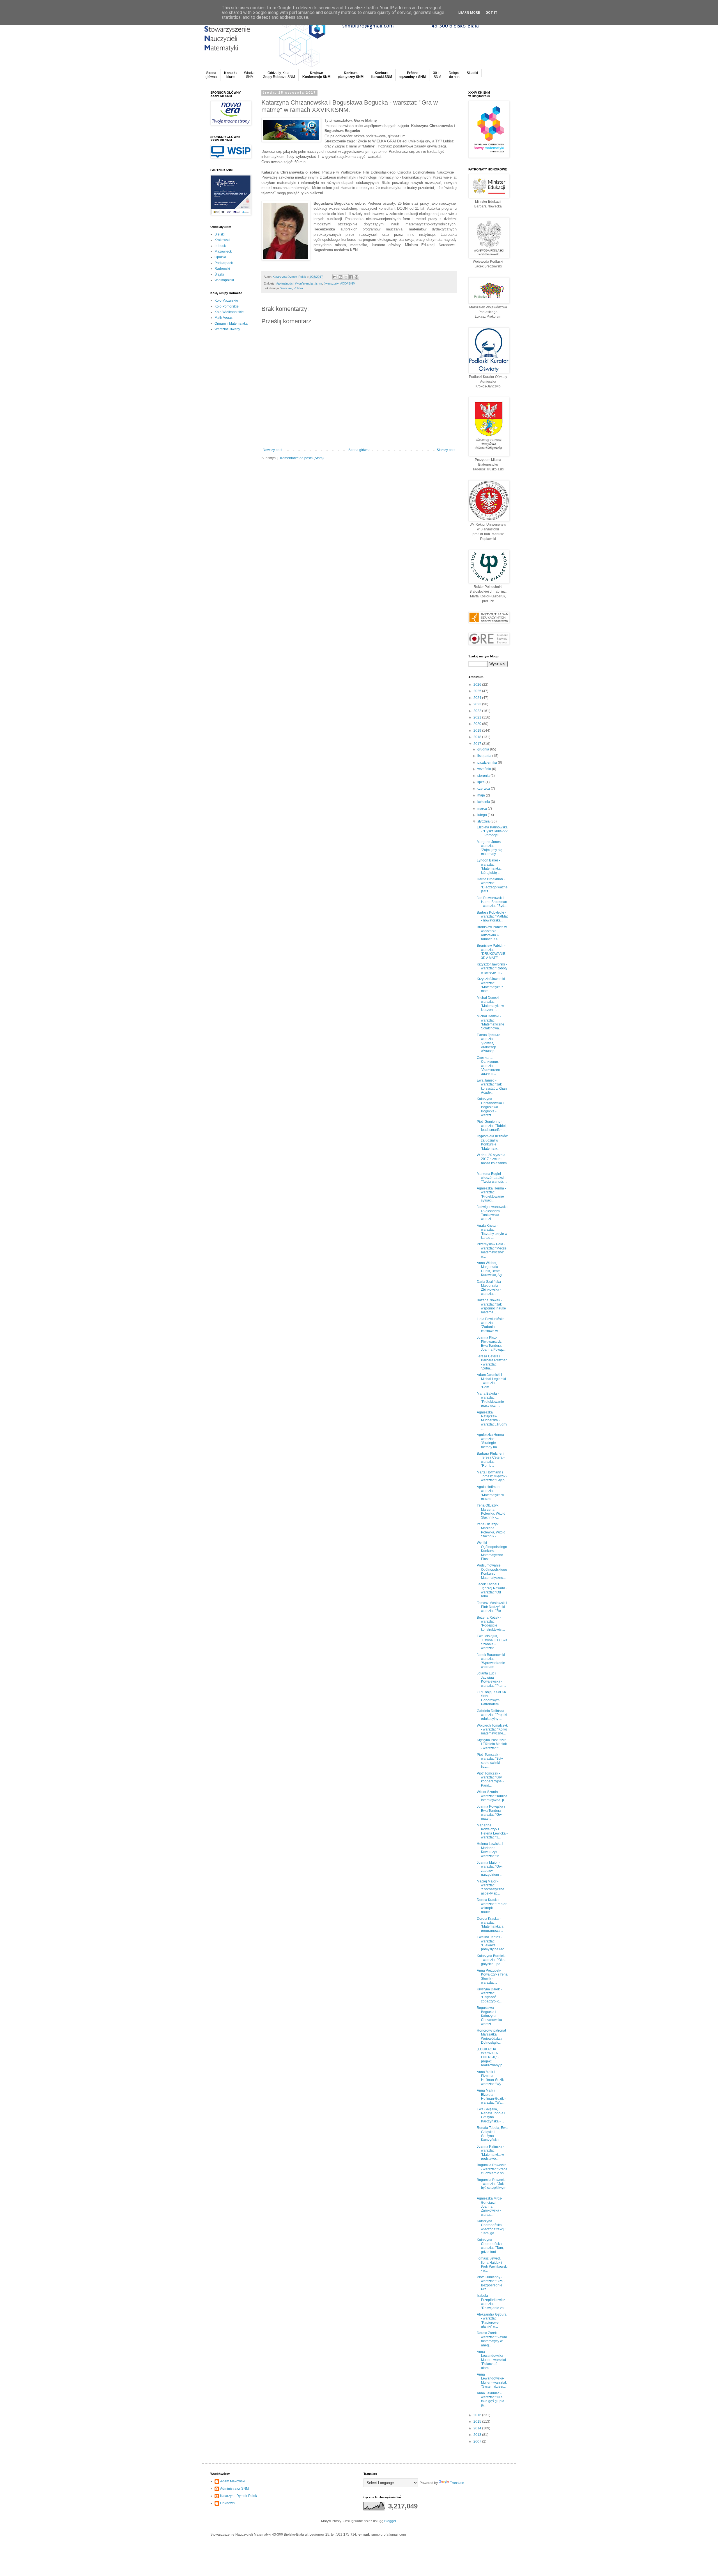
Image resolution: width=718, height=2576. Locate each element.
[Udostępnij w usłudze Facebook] (351, 277)
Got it (492, 13)
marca (483, 808)
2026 (478, 685)
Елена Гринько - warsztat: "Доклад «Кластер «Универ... (490, 1043)
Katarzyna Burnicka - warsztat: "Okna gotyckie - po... (492, 1960)
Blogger (390, 2521)
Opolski (220, 257)
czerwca (484, 789)
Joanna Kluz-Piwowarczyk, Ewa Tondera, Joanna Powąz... (492, 1344)
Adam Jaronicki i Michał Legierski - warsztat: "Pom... (491, 1381)
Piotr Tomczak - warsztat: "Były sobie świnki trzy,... (490, 1761)
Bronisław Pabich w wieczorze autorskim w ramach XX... (492, 933)
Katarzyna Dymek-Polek (239, 2496)
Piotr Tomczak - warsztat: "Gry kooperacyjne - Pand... (490, 1779)
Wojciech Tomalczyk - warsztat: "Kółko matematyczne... (492, 1730)
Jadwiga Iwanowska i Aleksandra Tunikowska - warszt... (492, 1213)
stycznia (484, 821)
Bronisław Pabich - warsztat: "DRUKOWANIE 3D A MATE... (491, 952)
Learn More (469, 13)
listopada (485, 756)
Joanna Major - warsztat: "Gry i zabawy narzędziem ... (490, 1869)
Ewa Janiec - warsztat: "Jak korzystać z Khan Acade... (492, 1086)
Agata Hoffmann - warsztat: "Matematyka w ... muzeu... (492, 1493)
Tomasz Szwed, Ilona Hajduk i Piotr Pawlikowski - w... (492, 2264)
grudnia (484, 749)
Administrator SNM (234, 2489)
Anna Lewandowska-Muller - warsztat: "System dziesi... (492, 2380)
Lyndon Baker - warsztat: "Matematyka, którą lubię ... (489, 866)
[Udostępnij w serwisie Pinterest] (356, 277)
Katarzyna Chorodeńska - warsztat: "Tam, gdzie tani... (490, 2246)
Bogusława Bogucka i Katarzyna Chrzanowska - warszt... (490, 2016)
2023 (478, 704)
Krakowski (222, 240)
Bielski (220, 234)
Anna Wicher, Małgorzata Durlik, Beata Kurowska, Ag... (491, 1269)
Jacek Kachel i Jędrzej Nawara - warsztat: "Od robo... (492, 1590)
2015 (478, 2422)
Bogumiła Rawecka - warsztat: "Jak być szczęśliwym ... (492, 2186)
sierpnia (484, 776)
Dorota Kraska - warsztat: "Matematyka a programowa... (490, 1925)
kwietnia (484, 802)
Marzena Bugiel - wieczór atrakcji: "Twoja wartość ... (492, 1178)
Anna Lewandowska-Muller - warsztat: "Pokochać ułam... (492, 2360)
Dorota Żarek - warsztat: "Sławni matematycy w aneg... (492, 2339)
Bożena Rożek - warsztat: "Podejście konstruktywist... (491, 1624)
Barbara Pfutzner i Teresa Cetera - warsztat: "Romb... (491, 1460)
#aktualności (285, 283)
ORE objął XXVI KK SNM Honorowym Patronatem (492, 1698)
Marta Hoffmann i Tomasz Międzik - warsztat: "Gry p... (492, 1476)
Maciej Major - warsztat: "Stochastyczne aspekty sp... (491, 1887)
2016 (478, 2415)
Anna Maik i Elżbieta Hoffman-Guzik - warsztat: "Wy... (491, 2078)
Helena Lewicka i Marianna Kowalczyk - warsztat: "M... (490, 1850)
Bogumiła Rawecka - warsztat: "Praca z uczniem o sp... (492, 2169)
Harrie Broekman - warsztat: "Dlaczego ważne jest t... (492, 885)
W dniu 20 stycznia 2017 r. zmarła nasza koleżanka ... (492, 1161)
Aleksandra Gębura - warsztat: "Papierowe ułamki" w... (492, 2320)
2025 (478, 691)
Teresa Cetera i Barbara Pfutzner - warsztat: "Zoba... (492, 1362)
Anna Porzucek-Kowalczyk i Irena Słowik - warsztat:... (492, 1977)
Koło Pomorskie (227, 306)
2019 (478, 731)
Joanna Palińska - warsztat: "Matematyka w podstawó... (491, 2153)
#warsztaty (331, 283)
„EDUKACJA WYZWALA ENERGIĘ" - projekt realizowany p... (491, 2057)
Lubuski (221, 246)
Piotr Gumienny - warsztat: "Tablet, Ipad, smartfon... (492, 1126)
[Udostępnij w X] (346, 277)
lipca (481, 782)
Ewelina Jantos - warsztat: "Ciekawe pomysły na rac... (492, 1943)
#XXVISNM (348, 283)
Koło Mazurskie (226, 301)
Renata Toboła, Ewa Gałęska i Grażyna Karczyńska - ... (492, 2134)
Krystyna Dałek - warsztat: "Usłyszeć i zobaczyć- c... (489, 1995)
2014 (478, 2428)
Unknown (227, 2503)
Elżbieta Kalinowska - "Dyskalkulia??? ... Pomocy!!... (492, 831)
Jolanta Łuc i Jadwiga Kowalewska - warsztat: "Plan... (491, 1679)
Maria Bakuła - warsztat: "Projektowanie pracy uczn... (490, 1400)
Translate (457, 2483)
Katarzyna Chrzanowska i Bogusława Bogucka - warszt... (490, 1107)
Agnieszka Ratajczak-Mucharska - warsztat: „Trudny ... (492, 1420)
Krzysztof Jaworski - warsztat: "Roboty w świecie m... (492, 968)
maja (482, 795)
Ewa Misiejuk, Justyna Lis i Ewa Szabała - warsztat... (492, 1642)
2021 (478, 717)
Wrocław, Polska (292, 288)
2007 (478, 2441)
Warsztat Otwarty (227, 329)
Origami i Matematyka (231, 324)
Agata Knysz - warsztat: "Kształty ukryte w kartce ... (492, 1232)
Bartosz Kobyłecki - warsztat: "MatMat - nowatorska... (492, 917)
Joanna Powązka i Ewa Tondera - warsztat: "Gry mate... (491, 1813)
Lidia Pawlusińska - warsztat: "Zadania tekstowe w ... (492, 1325)
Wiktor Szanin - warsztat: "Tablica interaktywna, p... (492, 1796)
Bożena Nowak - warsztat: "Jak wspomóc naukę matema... (491, 1306)
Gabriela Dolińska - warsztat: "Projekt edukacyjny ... (492, 1715)
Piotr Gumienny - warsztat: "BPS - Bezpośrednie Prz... (491, 2283)
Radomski (222, 269)
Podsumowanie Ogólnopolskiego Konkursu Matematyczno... (492, 1571)
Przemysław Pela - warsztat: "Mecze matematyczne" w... (492, 1250)
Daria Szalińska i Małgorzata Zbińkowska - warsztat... (490, 1288)
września (485, 769)
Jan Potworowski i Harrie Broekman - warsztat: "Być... (492, 902)
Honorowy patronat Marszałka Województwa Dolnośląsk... (491, 2036)
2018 (478, 737)
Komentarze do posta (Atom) (302, 458)
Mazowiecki (224, 251)
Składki (472, 73)
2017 (478, 744)
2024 (478, 698)
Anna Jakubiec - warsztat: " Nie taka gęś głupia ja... (491, 2399)
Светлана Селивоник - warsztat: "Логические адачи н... (489, 1066)
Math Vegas (224, 318)
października (488, 763)
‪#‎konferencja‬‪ (304, 283)
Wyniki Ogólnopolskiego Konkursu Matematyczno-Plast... (492, 1551)
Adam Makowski (233, 2481)
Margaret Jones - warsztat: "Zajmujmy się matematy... (490, 848)
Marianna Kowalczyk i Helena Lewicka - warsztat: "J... (492, 1831)
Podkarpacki (224, 263)
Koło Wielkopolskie (229, 312)
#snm (318, 283)
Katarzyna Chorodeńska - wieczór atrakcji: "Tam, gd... (491, 2227)
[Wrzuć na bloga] (340, 277)
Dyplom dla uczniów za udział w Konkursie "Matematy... (492, 1142)
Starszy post (446, 450)
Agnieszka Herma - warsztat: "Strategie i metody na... (491, 1441)
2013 (478, 2435)
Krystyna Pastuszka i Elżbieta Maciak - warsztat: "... (492, 1744)
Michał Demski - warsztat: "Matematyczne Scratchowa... (491, 1022)
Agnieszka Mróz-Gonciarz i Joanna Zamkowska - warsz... (490, 2207)
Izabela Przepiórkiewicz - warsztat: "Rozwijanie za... (492, 2302)
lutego (483, 815)
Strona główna (359, 450)
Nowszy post (272, 450)
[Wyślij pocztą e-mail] (335, 277)
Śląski (219, 274)
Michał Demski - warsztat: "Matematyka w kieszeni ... (490, 1004)
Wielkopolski (224, 280)
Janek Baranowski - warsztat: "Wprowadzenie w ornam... (492, 1661)
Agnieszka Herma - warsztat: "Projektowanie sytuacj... (491, 1194)
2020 (478, 724)
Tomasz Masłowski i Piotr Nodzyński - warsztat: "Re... (492, 1607)
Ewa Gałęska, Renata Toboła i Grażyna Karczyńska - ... (491, 2115)
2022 (478, 711)
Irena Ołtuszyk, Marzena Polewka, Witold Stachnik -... (491, 1511)
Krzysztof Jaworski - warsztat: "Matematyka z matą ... (492, 985)
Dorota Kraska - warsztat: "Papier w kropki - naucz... (492, 1906)
